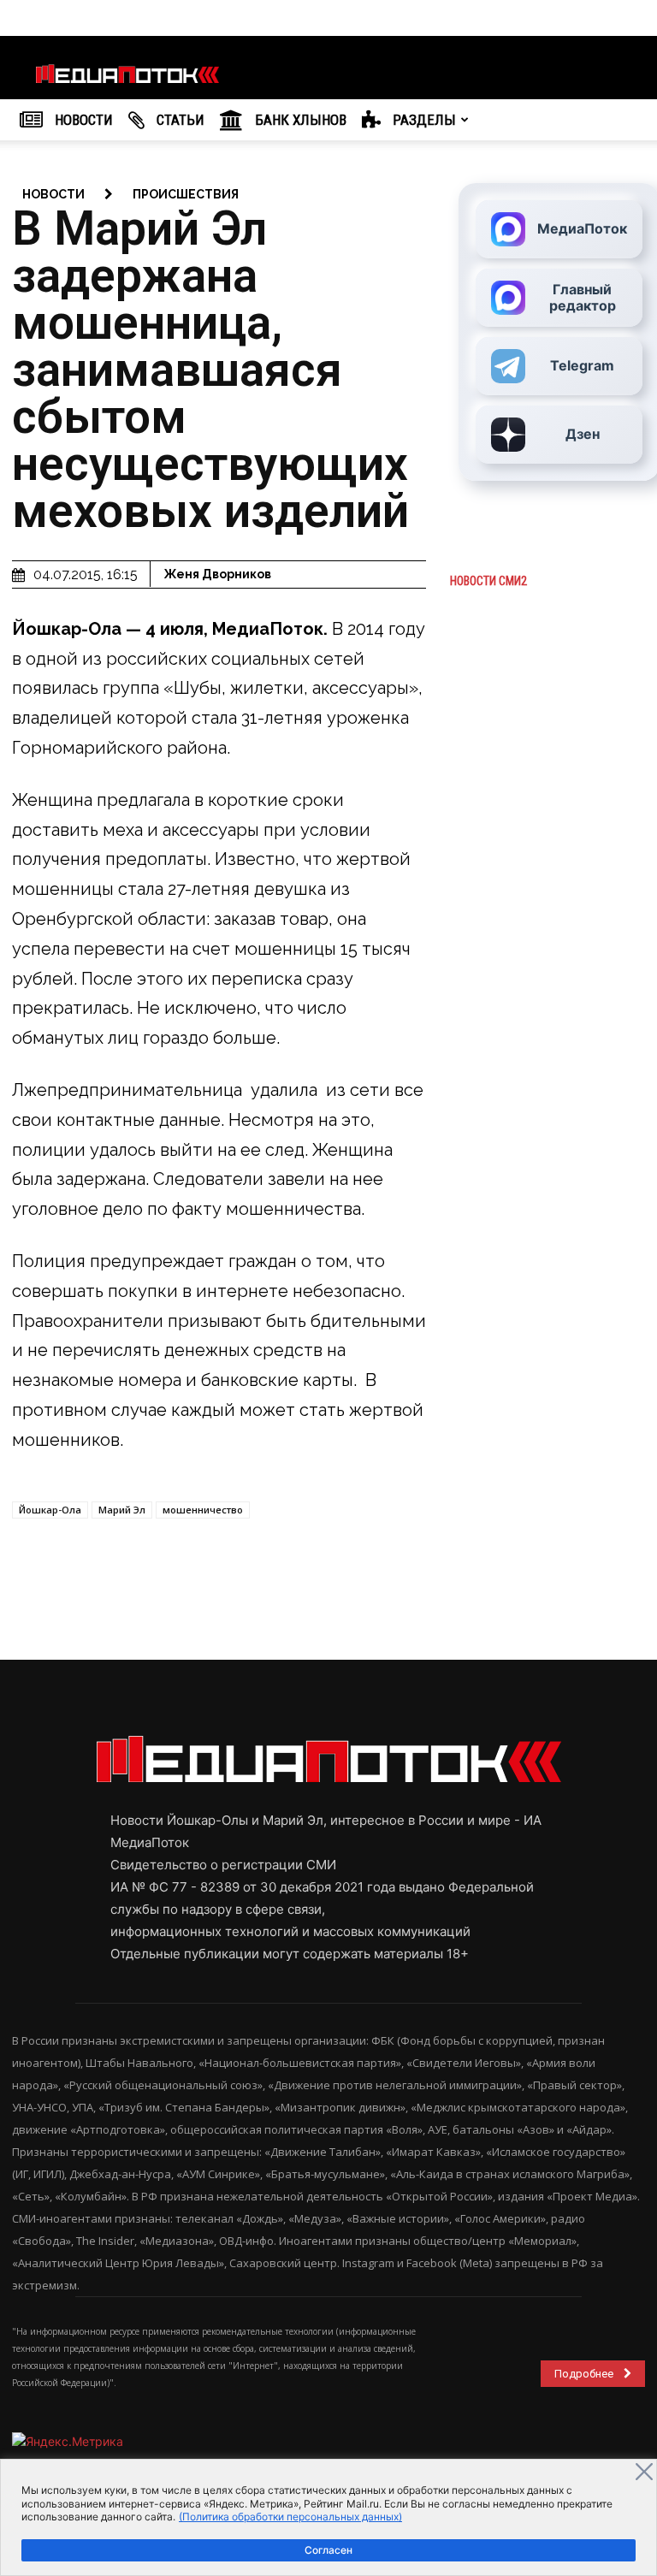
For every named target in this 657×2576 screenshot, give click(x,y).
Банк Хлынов (299, 120)
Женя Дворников (217, 574)
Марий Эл (122, 1510)
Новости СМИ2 (488, 581)
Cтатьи (179, 120)
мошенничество (203, 1510)
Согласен (328, 2550)
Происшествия (186, 194)
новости (53, 194)
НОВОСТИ (82, 120)
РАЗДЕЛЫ (423, 120)
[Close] (644, 2472)
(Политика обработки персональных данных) (290, 2517)
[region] (328, 2517)
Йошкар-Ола (50, 1510)
